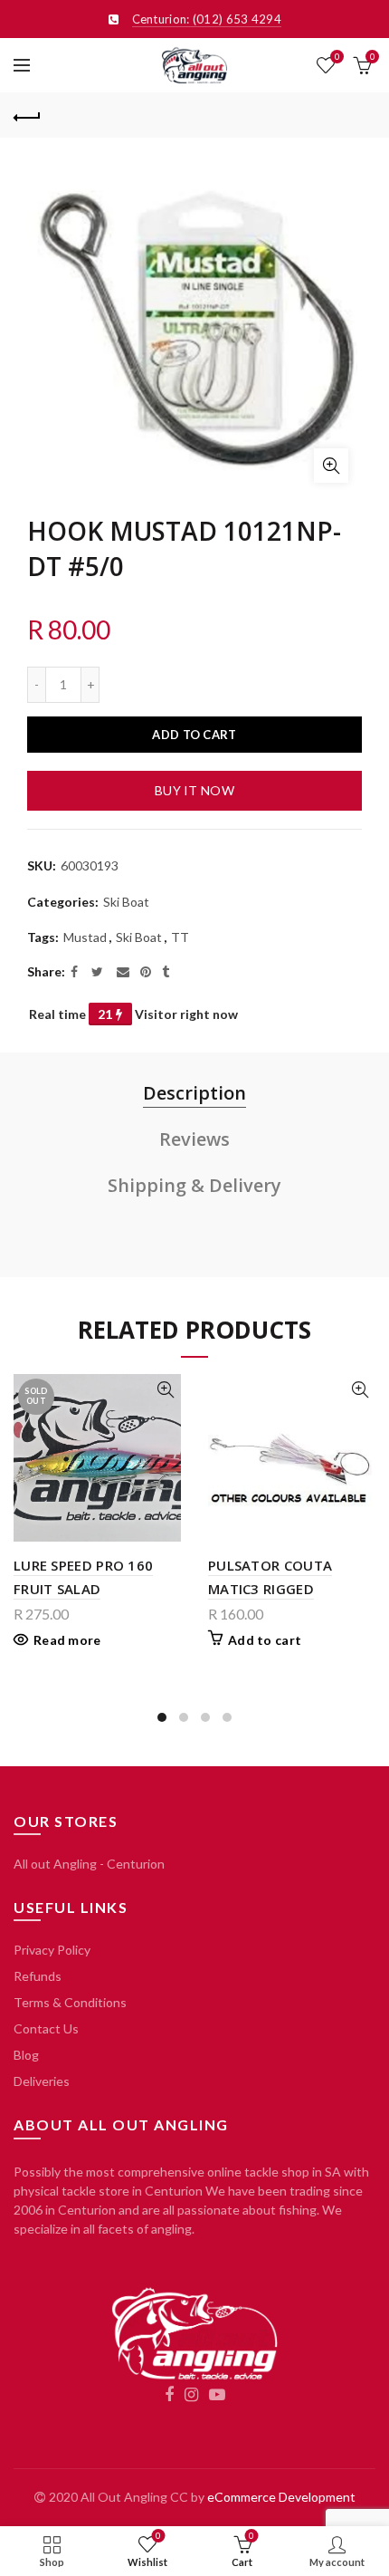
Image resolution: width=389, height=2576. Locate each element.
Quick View (165, 1390)
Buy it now (194, 790)
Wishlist (337, 57)
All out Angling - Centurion (89, 1864)
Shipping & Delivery (194, 1185)
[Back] (27, 115)
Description (194, 1093)
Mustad (85, 937)
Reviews (194, 1139)
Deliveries (42, 2081)
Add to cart (194, 735)
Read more (67, 1640)
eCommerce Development (281, 2497)
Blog (26, 2055)
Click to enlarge (331, 466)
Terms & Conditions (70, 2002)
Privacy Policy (52, 1950)
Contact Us (46, 2028)
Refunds (38, 1976)
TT (180, 937)
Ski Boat (126, 902)
